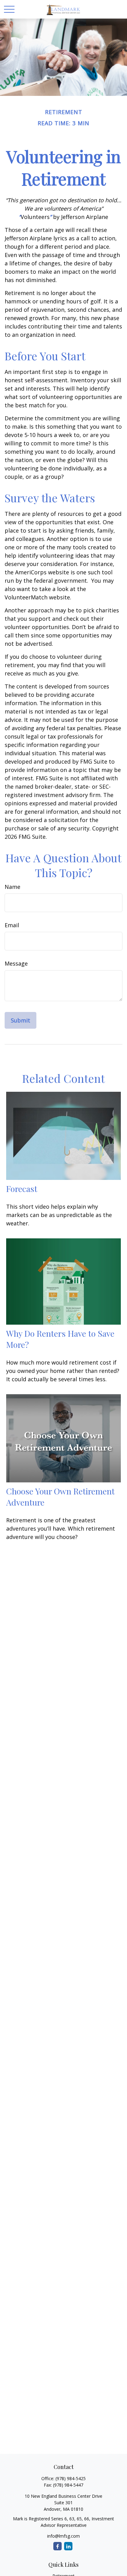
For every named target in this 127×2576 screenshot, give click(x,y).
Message (16, 963)
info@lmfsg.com (63, 2536)
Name (12, 887)
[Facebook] (57, 2546)
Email (12, 925)
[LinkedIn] (68, 2546)
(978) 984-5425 (71, 2478)
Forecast (22, 1189)
